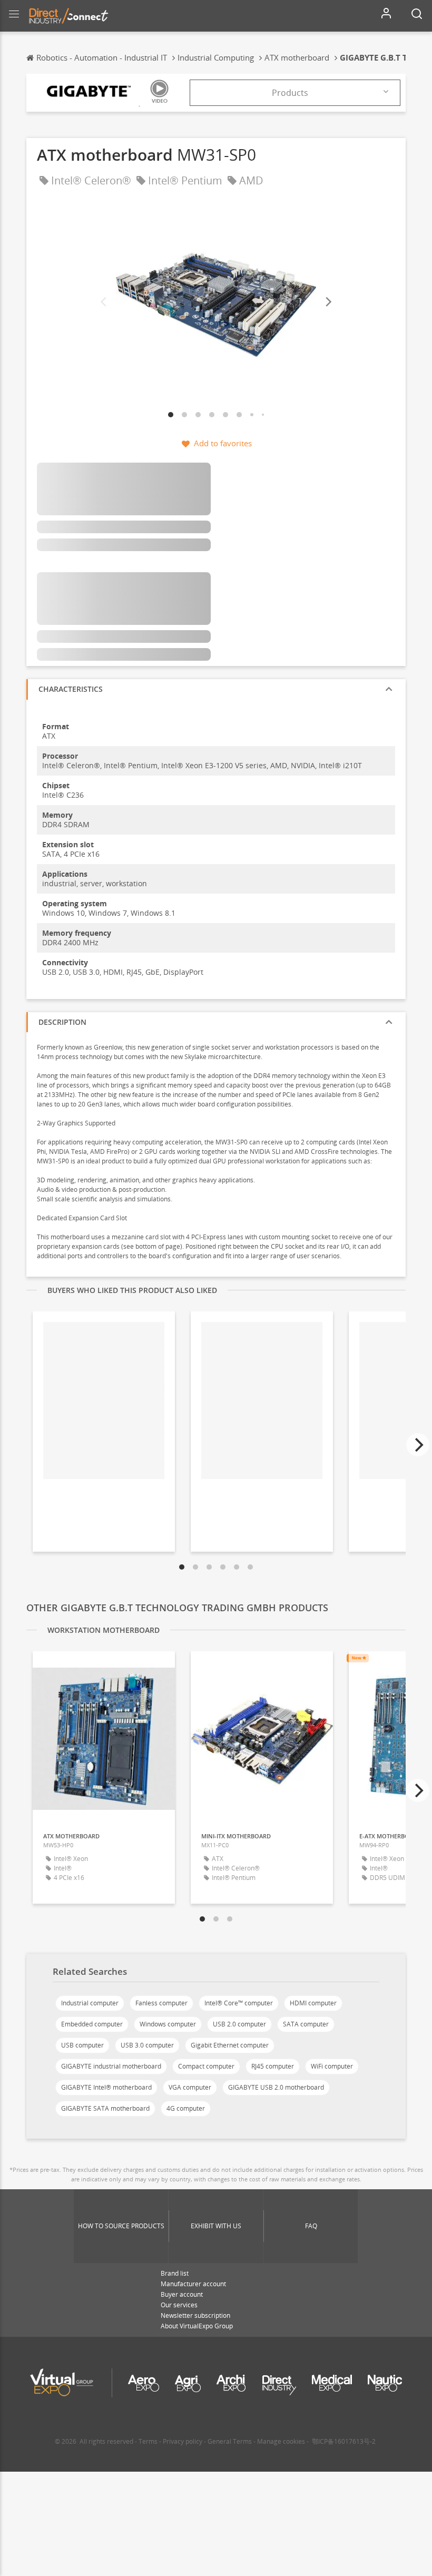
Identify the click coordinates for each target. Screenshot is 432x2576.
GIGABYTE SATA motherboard (105, 2108)
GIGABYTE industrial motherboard (111, 2066)
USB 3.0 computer (147, 2045)
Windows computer (168, 2024)
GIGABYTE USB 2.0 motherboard (276, 2087)
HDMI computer (313, 2003)
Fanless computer (161, 2003)
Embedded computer (92, 2024)
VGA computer (190, 2087)
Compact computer (206, 2066)
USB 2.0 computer (239, 2024)
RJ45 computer (273, 2066)
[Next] (328, 302)
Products (290, 93)
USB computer (82, 2045)
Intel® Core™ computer (239, 2003)
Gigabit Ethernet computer (230, 2045)
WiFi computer (332, 2066)
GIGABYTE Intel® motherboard (106, 2087)
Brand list (175, 2273)
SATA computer (306, 2024)
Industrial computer (90, 2003)
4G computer (186, 2108)
